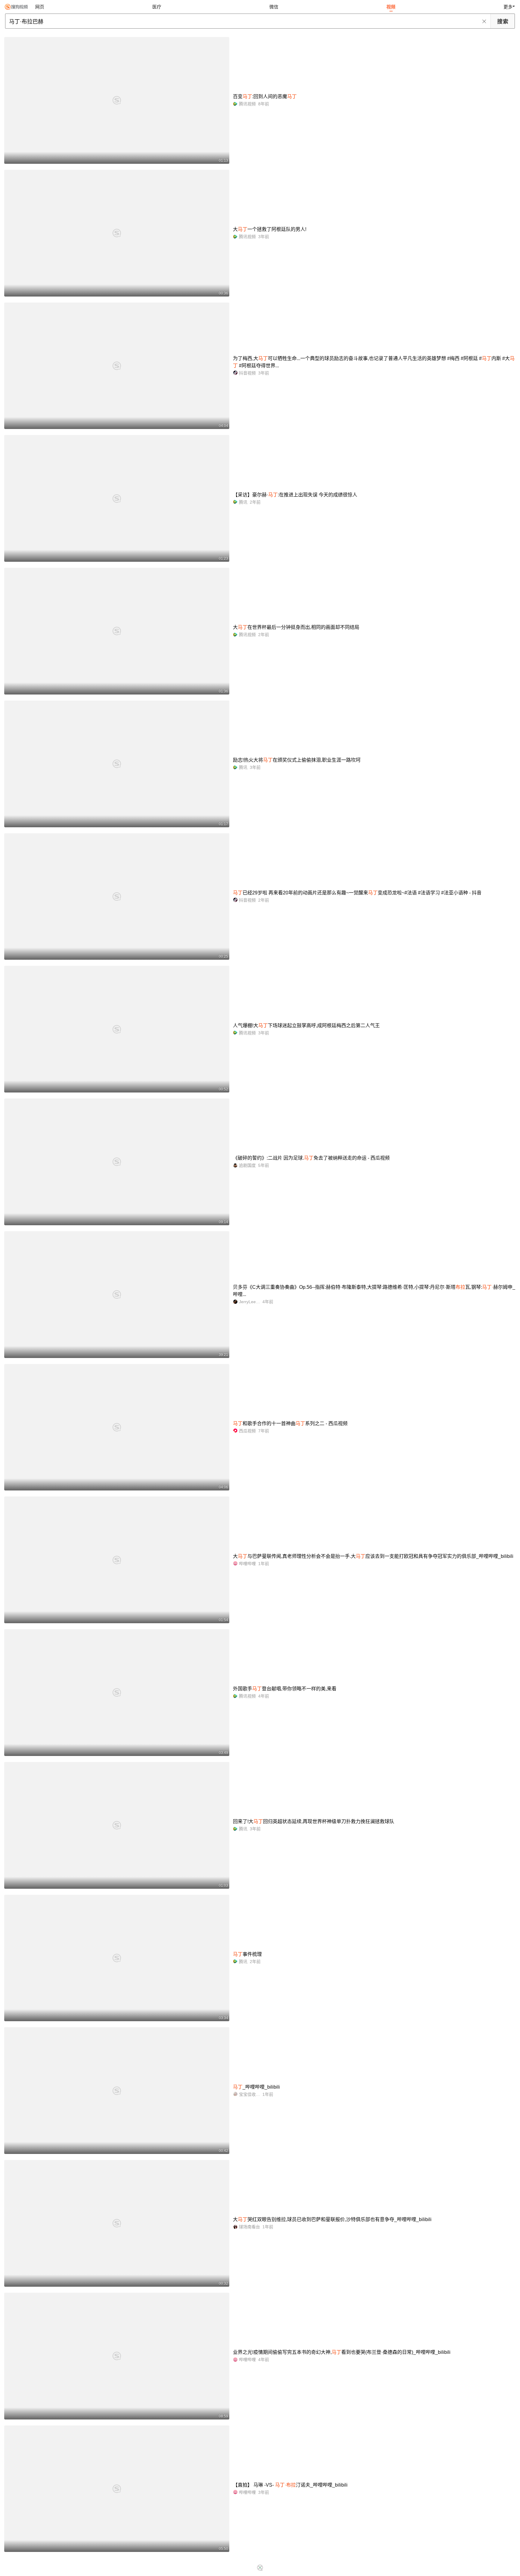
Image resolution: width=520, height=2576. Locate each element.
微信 (274, 7)
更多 (508, 7)
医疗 (157, 7)
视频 (391, 7)
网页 (40, 7)
